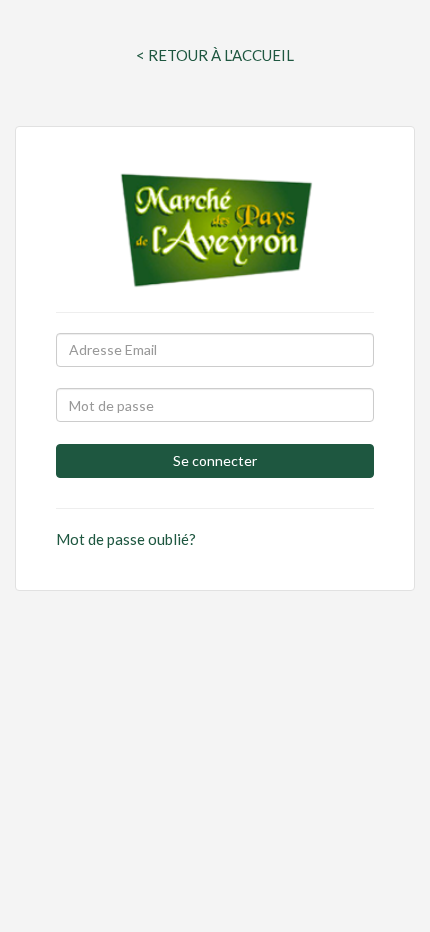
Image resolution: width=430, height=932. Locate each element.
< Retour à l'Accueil (215, 55)
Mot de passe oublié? (126, 539)
